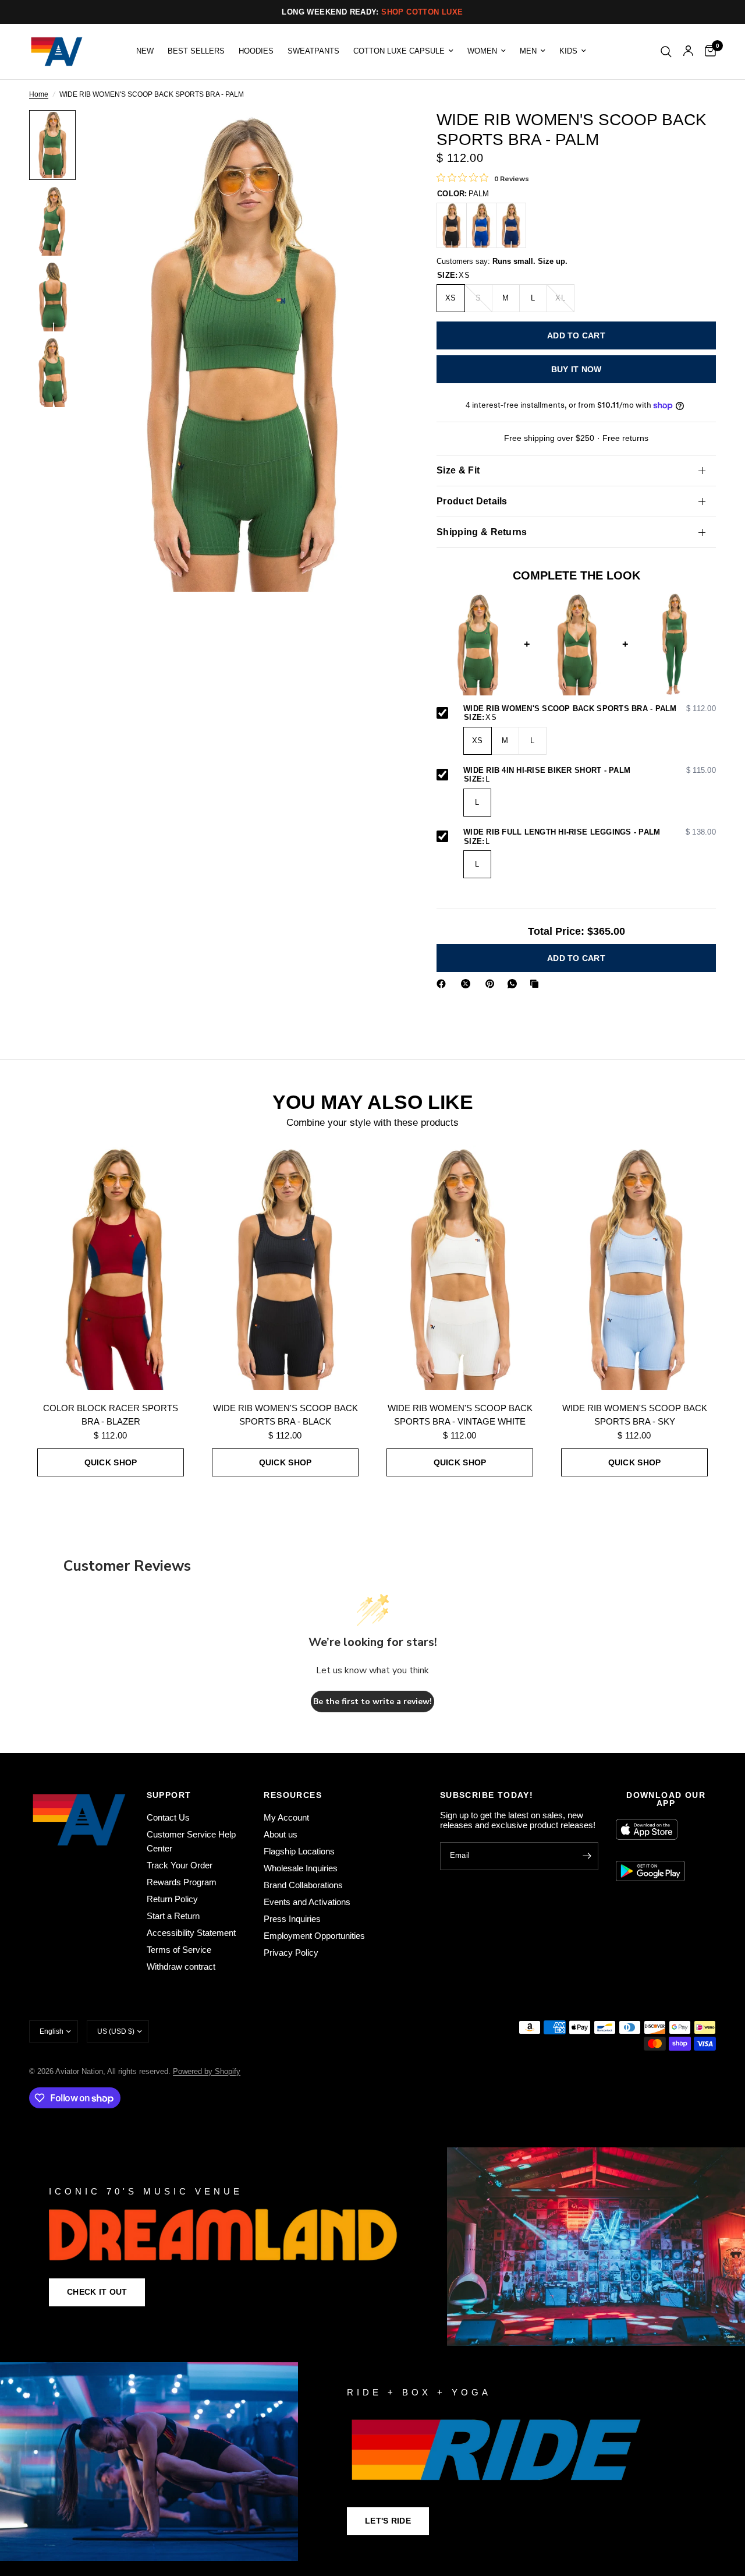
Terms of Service (179, 1950)
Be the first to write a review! (372, 1702)
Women (482, 51)
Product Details (472, 501)
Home (39, 95)
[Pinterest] (492, 984)
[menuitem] (145, 51)
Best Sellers (196, 51)
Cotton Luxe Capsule (399, 51)
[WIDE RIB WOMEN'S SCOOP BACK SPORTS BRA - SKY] (634, 1268)
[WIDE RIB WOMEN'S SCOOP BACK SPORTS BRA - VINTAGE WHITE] (460, 1268)
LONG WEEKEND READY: (372, 12)
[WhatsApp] (515, 984)
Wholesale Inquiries (301, 1868)
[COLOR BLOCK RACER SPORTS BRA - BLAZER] (111, 1268)
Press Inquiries (292, 1919)
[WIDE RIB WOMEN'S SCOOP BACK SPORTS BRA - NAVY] (511, 225)
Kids (568, 51)
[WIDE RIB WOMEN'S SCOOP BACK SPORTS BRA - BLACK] (452, 225)
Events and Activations (307, 1902)
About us (281, 1834)
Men (528, 51)
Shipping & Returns (482, 532)
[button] (97, 2292)
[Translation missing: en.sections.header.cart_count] (707, 52)
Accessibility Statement (191, 1933)
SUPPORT (169, 1795)
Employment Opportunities (314, 1936)
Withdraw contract (181, 1967)
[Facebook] (444, 984)
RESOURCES (293, 1795)
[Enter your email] (587, 1856)
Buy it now (577, 369)
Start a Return (173, 1916)
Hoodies (256, 51)
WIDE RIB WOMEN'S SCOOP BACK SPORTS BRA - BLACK (285, 1415)
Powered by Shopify (207, 2071)
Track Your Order (180, 1865)
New (145, 51)
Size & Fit (458, 470)
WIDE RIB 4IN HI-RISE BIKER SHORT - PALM (590, 771)
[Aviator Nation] (372, 2247)
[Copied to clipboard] (537, 984)
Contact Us (168, 1817)
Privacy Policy (291, 1953)
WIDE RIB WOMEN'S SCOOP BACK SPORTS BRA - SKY (635, 1415)
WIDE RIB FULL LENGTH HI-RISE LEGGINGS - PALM (590, 832)
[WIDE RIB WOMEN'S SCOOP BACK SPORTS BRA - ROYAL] (481, 225)
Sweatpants (313, 51)
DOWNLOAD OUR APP (666, 1799)
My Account (286, 1817)
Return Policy (172, 1899)
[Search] (666, 52)
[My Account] (688, 52)
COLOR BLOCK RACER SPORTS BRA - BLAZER (111, 1415)
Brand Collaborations (303, 1885)
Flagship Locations (299, 1851)
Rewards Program (182, 1882)
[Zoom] (378, 135)
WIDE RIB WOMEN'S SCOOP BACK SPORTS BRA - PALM (590, 709)
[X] (468, 984)
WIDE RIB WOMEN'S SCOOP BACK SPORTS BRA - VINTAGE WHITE (460, 1415)
